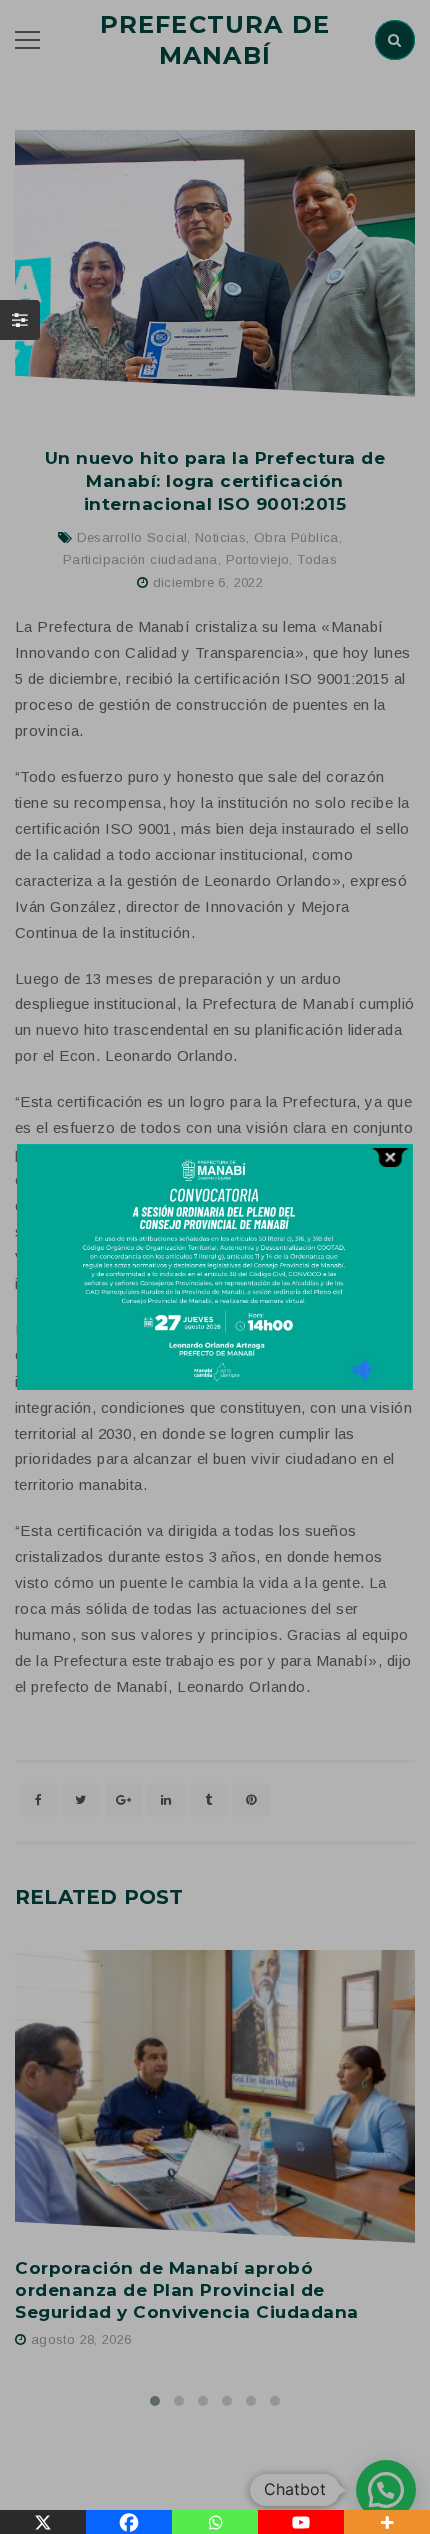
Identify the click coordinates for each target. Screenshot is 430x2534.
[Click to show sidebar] (20, 320)
